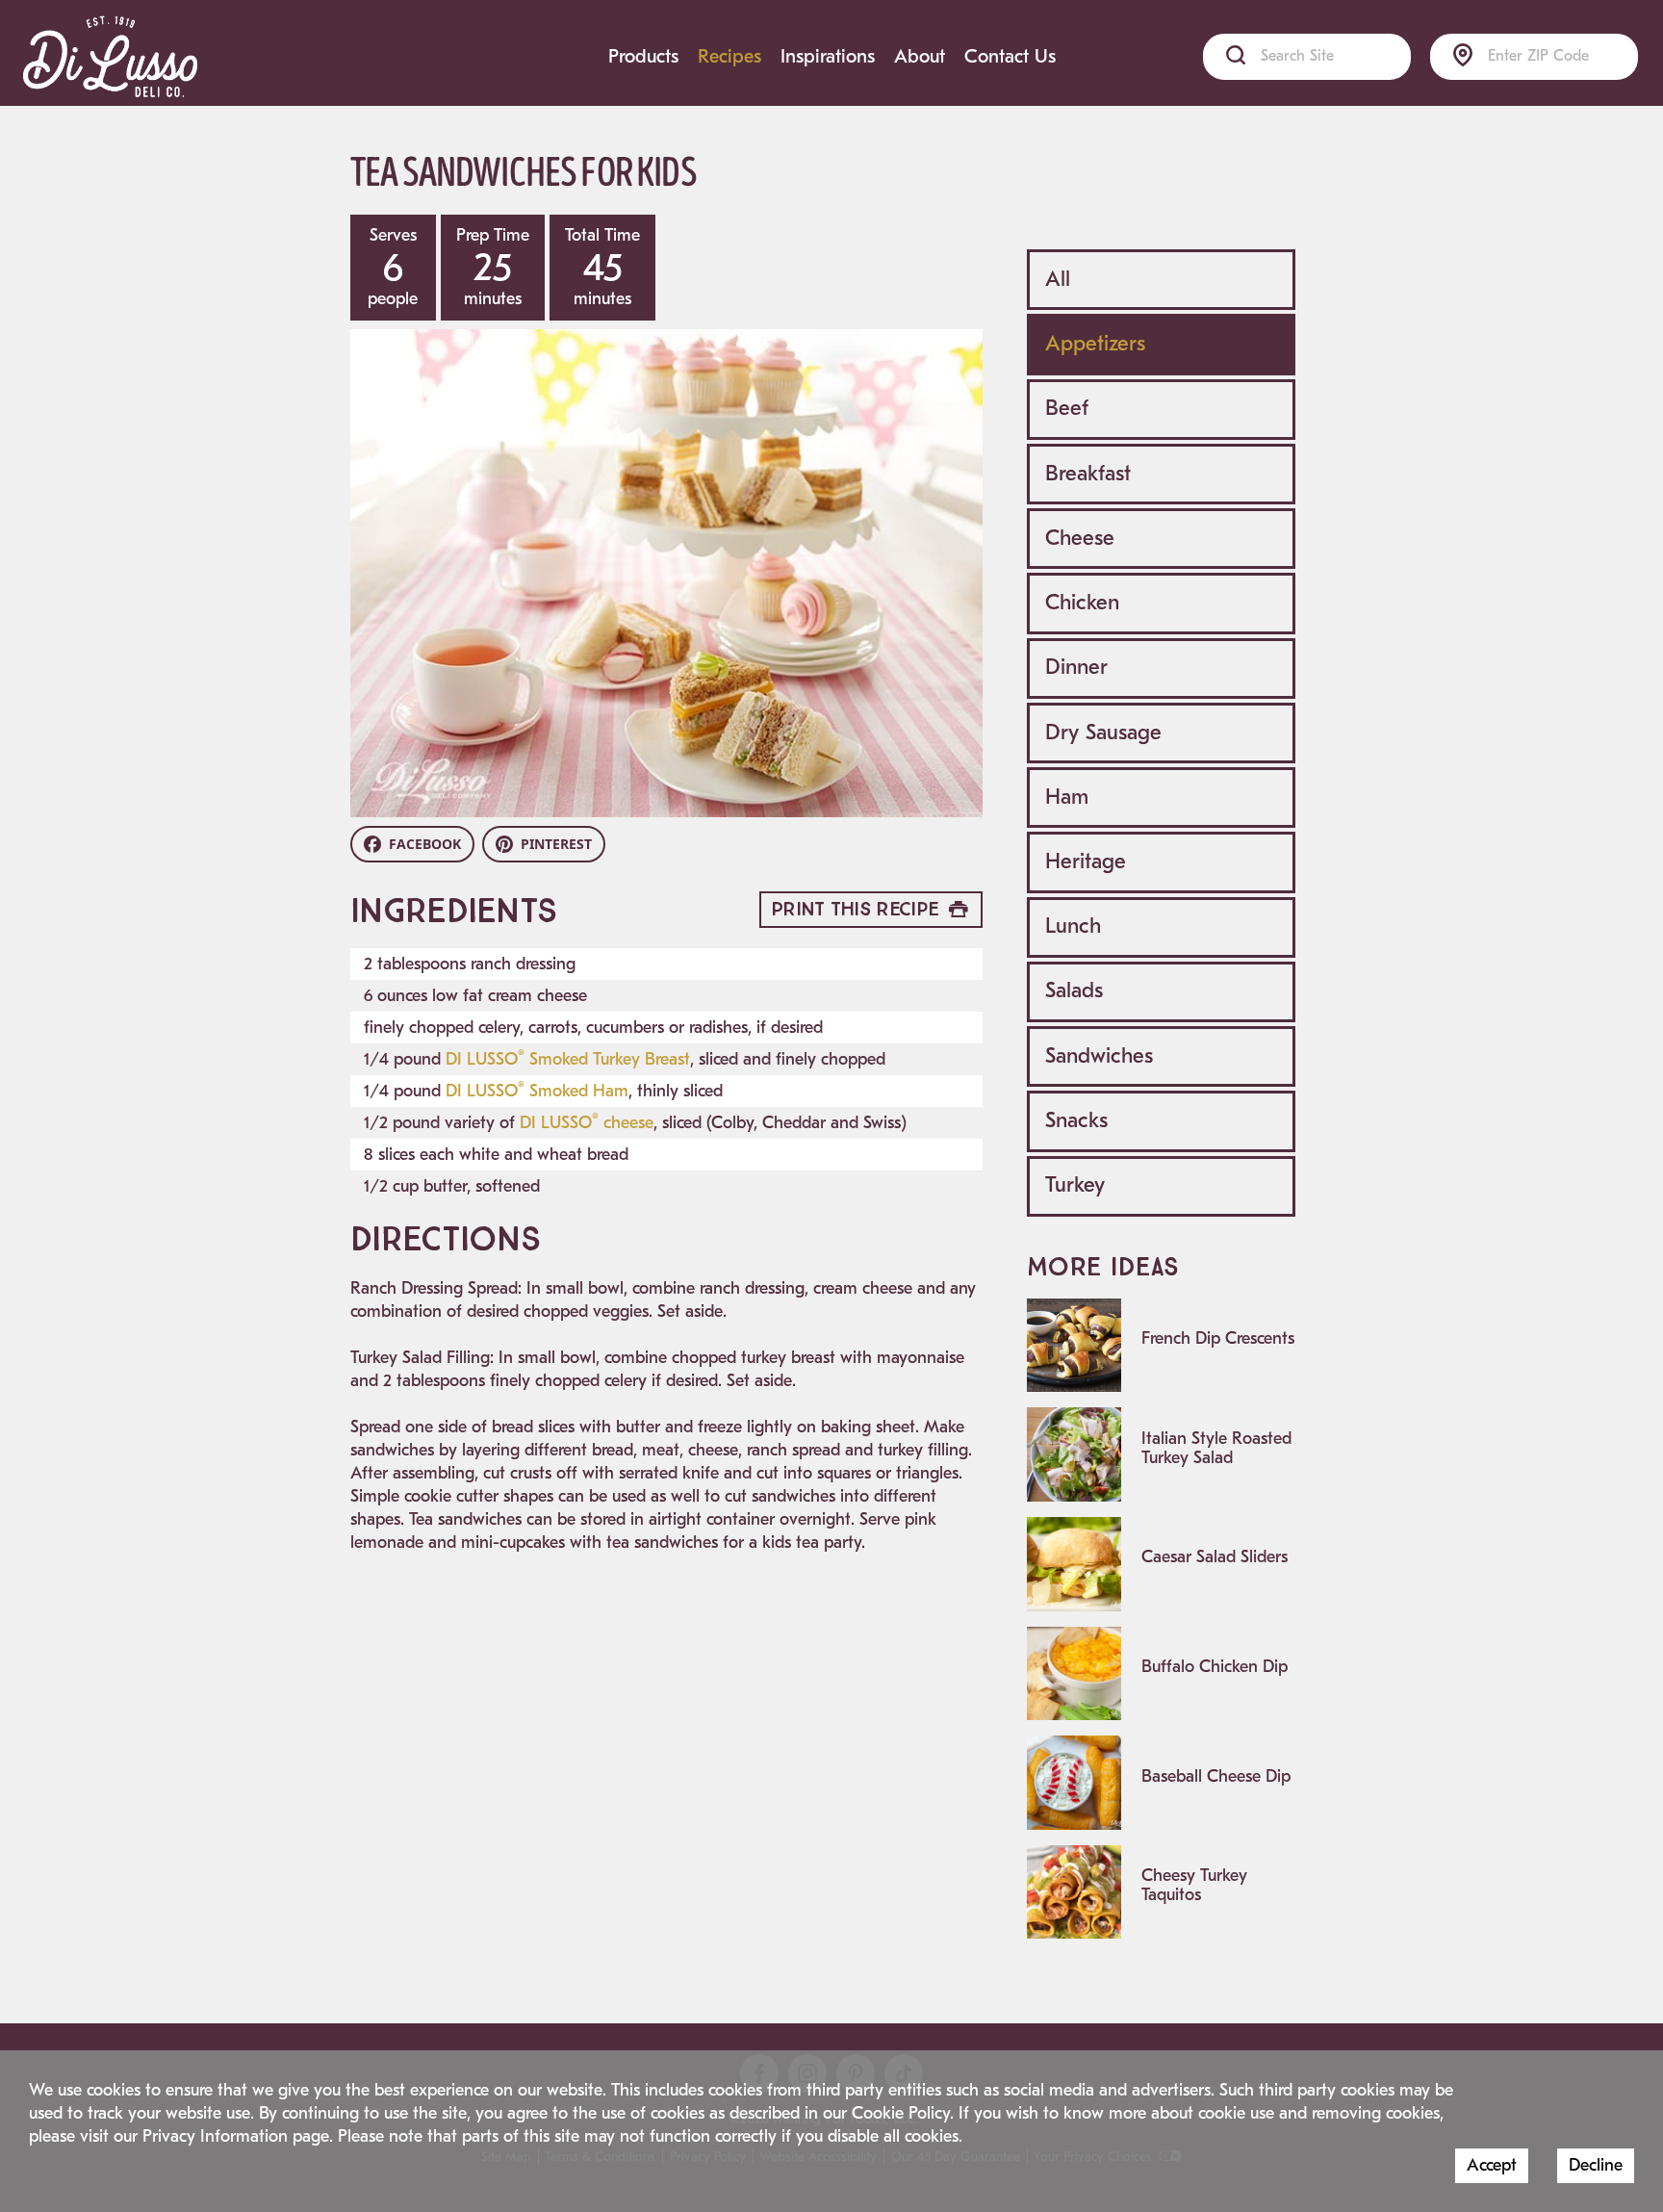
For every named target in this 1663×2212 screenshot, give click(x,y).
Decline (1596, 2165)
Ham (1067, 797)
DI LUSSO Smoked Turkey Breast (568, 1059)
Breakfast (1088, 474)
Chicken (1082, 603)
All (1058, 279)
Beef (1067, 408)
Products (643, 56)
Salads (1074, 990)
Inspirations (828, 56)
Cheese (1080, 538)
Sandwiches (1099, 1056)
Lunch (1073, 926)
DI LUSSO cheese (587, 1123)
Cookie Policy (901, 2113)
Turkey (1075, 1185)
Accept (1492, 2165)
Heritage (1086, 862)
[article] (1161, 1346)
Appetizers (1095, 344)
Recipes (729, 56)
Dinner (1076, 667)
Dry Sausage (1103, 733)
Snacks (1076, 1120)
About (920, 56)
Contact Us (1010, 56)
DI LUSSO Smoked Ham (537, 1091)
